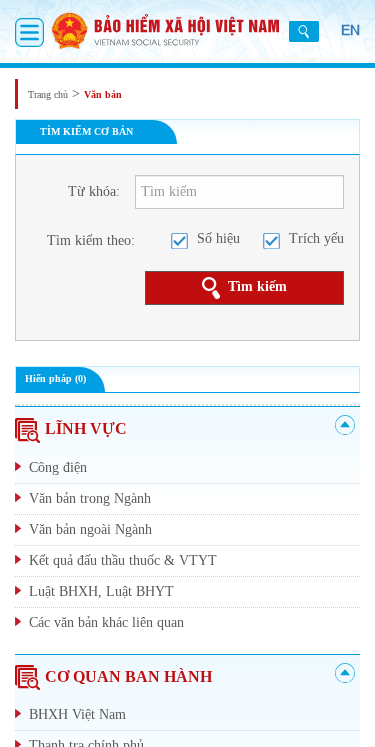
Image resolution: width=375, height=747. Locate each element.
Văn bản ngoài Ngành (90, 529)
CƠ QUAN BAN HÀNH (128, 676)
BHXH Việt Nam (77, 714)
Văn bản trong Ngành (90, 498)
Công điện (58, 467)
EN (350, 30)
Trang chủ (48, 94)
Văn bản (103, 94)
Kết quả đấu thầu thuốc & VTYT (123, 560)
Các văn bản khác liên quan (106, 622)
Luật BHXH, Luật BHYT (101, 591)
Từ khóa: (94, 191)
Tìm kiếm (257, 286)
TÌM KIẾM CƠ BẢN (86, 131)
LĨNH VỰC (86, 428)
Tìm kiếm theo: (91, 240)
